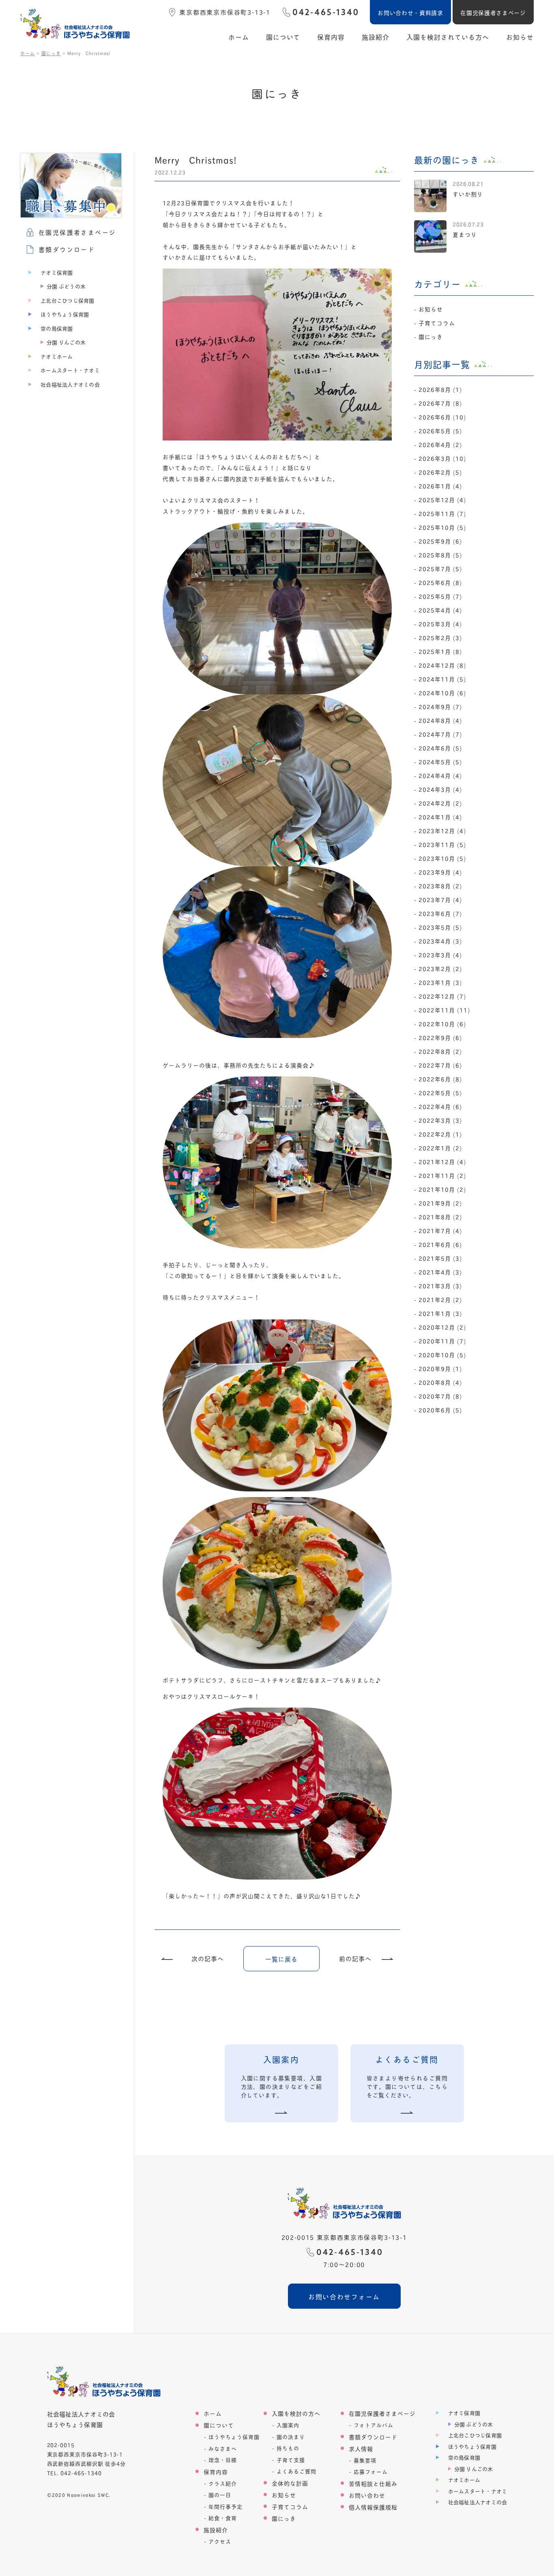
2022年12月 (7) (442, 996)
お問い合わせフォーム (344, 2296)
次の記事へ (208, 1959)
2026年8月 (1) (440, 389)
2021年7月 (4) (440, 1230)
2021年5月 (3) (440, 1258)
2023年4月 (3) (440, 941)
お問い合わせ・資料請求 (410, 12)
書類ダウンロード (373, 2437)
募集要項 (365, 2460)
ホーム (239, 37)
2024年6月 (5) (440, 748)
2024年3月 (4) (440, 789)
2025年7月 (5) (440, 568)
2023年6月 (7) (440, 913)
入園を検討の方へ (296, 2413)
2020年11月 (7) (442, 1341)
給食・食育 (223, 2518)
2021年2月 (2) (440, 1299)
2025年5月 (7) (440, 596)
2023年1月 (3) (440, 982)
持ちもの (288, 2448)
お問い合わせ (367, 2495)
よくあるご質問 (296, 2471)
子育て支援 (291, 2460)
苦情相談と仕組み (373, 2483)
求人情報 (361, 2448)
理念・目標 (223, 2460)
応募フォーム (371, 2472)
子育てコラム (437, 323)
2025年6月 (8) (440, 582)
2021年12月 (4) (442, 1161)
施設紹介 (376, 37)
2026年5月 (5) (440, 431)
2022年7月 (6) (440, 1065)
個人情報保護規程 (373, 2507)
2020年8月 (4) (440, 1382)
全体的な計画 (290, 2483)
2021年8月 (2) (440, 1217)
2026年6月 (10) (442, 417)
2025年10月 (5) (442, 527)
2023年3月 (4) (440, 955)
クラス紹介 (223, 2483)
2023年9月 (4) (440, 872)
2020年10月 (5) (442, 1355)
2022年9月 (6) (440, 1037)
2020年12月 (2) (442, 1327)
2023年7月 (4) (440, 899)
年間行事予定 (225, 2506)
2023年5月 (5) (440, 927)
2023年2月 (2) (440, 968)
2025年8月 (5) (440, 555)
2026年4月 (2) (440, 444)
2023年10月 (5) (442, 858)
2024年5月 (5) (440, 762)
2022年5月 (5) (440, 1092)
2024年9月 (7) (440, 706)
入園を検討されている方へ (448, 37)
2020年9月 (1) (440, 1368)
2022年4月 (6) (440, 1106)
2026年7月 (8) (440, 403)
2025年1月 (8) (440, 651)
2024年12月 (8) (442, 665)
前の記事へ (355, 1959)
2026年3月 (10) (442, 458)
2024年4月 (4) (440, 775)
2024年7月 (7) (440, 734)
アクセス (220, 2541)
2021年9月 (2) (440, 1203)
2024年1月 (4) (440, 817)
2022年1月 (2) (440, 1148)
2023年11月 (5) (442, 844)
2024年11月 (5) (442, 679)
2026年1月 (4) (440, 486)
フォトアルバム (374, 2425)
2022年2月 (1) (440, 1134)
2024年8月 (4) (440, 720)
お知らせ (520, 37)
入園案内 (288, 2425)
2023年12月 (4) (442, 830)
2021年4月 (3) (440, 1272)
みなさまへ (223, 2448)
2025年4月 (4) (440, 610)
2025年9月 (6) (440, 541)
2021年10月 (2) (442, 1189)
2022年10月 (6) (442, 1024)
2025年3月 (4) (440, 624)
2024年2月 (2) (440, 803)
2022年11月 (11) (444, 1010)
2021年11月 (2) (442, 1175)
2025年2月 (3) (440, 637)
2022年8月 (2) (440, 1051)
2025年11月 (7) (442, 513)
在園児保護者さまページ (493, 12)
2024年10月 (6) (442, 693)
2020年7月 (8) (440, 1396)
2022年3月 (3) (440, 1120)
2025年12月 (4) (442, 500)
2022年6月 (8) (440, 1079)
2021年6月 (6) (440, 1244)
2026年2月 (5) (440, 472)
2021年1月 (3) (440, 1313)
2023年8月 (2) (440, 886)
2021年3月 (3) (440, 1286)
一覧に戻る (281, 1959)
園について (283, 37)
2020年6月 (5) (440, 1410)
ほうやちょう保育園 (234, 2437)
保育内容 (331, 37)
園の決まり (291, 2437)
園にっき (431, 336)
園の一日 (220, 2495)
